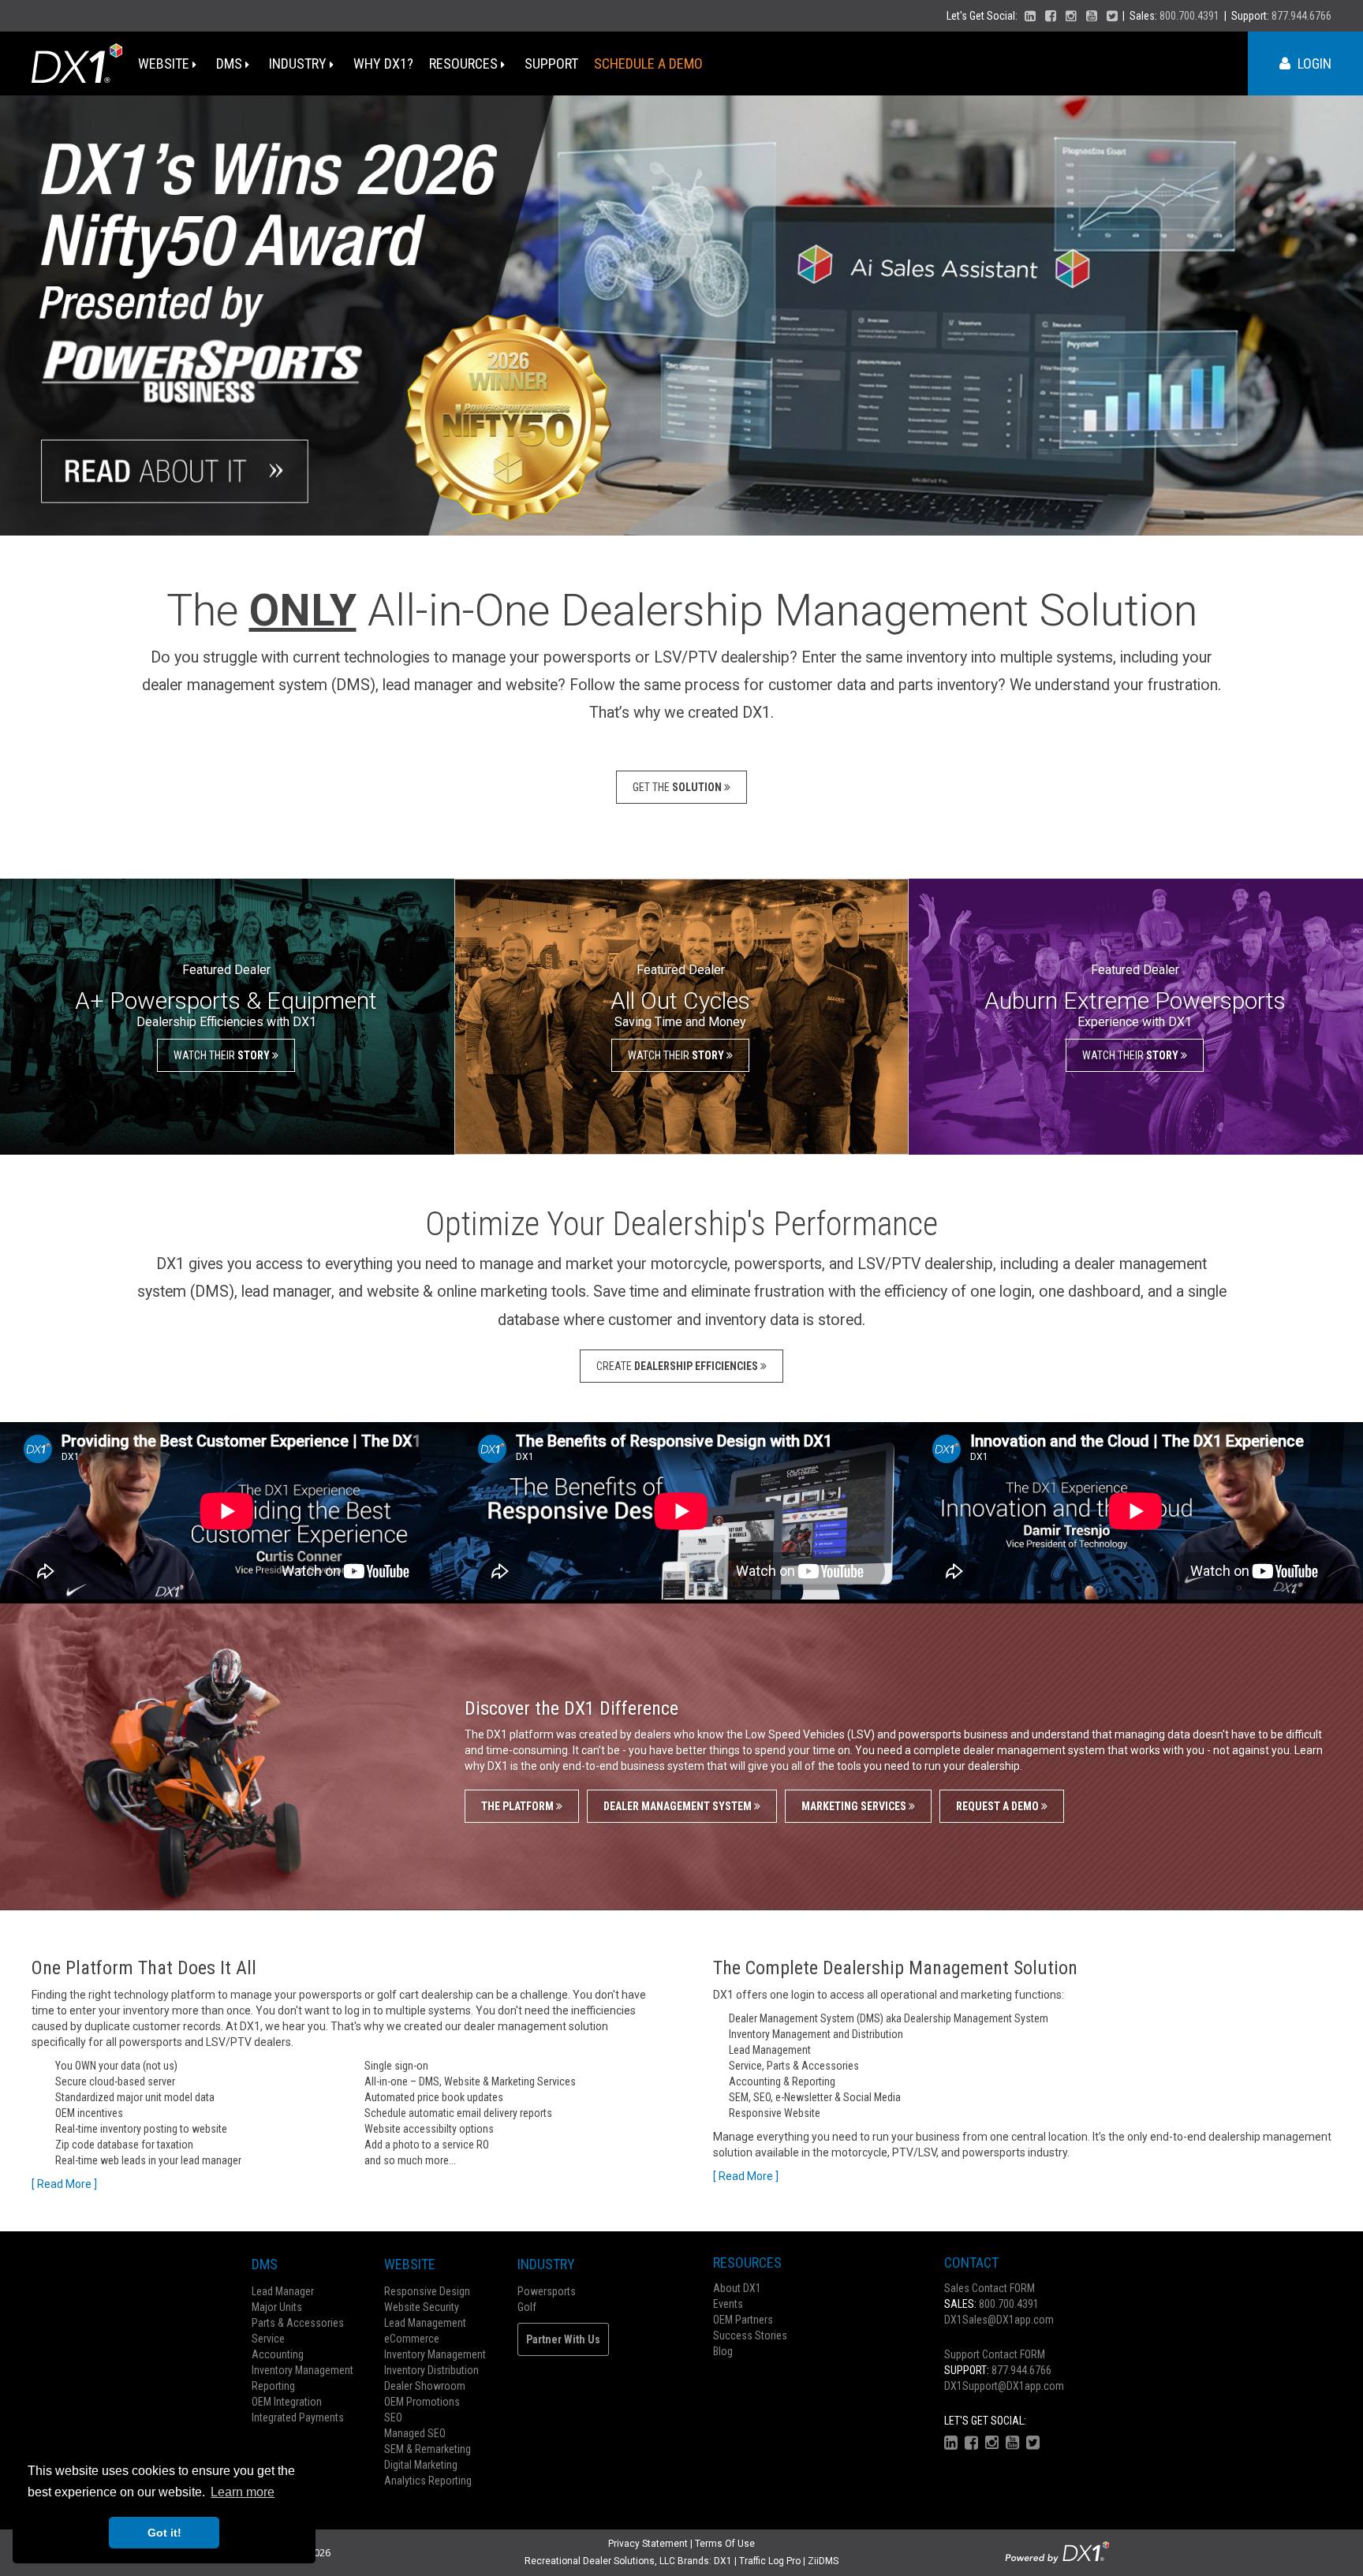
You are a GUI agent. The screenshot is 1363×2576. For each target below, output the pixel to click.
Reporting (273, 2386)
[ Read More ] (64, 2184)
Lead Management (425, 2323)
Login (1313, 63)
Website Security (422, 2307)
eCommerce (412, 2339)
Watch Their (223, 1055)
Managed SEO (415, 2433)
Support (551, 63)
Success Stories (750, 2335)
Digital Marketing (421, 2465)
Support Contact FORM (995, 2354)
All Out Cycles (680, 1001)
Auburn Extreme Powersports (1135, 1001)
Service (268, 2339)
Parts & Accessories (298, 2323)
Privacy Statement (648, 2544)
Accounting (278, 2354)
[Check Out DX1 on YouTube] (1092, 16)
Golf (527, 2307)
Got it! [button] (164, 2533)
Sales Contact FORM (990, 2288)
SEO (393, 2417)
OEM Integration (287, 2402)
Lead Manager (283, 2291)
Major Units (277, 2307)
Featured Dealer (226, 970)
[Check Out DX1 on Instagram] (1071, 16)
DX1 (723, 2561)
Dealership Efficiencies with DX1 (226, 1022)
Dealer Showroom (425, 2386)
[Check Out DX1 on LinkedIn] (1030, 16)
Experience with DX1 (1135, 1022)
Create (678, 1366)
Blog (723, 2351)
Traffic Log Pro (770, 2561)
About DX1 (737, 2288)
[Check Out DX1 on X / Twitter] (1112, 16)
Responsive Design (427, 2291)
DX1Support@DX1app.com (1004, 2386)
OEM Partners (743, 2320)
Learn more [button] (243, 2492)
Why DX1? (383, 63)
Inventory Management (302, 2370)
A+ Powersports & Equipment (226, 1001)
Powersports (547, 2291)
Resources (465, 63)
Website (165, 63)
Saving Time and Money (680, 1022)
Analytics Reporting (428, 2481)
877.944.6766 (1301, 16)
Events (728, 2304)
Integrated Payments (298, 2417)
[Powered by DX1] (1057, 2552)
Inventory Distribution (431, 2370)
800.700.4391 (1189, 16)
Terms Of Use (725, 2544)
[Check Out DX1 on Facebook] (1051, 16)
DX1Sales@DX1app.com (999, 2320)
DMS (231, 63)
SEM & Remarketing (428, 2449)
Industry (299, 63)
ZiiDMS (823, 2561)
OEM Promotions (422, 2402)
